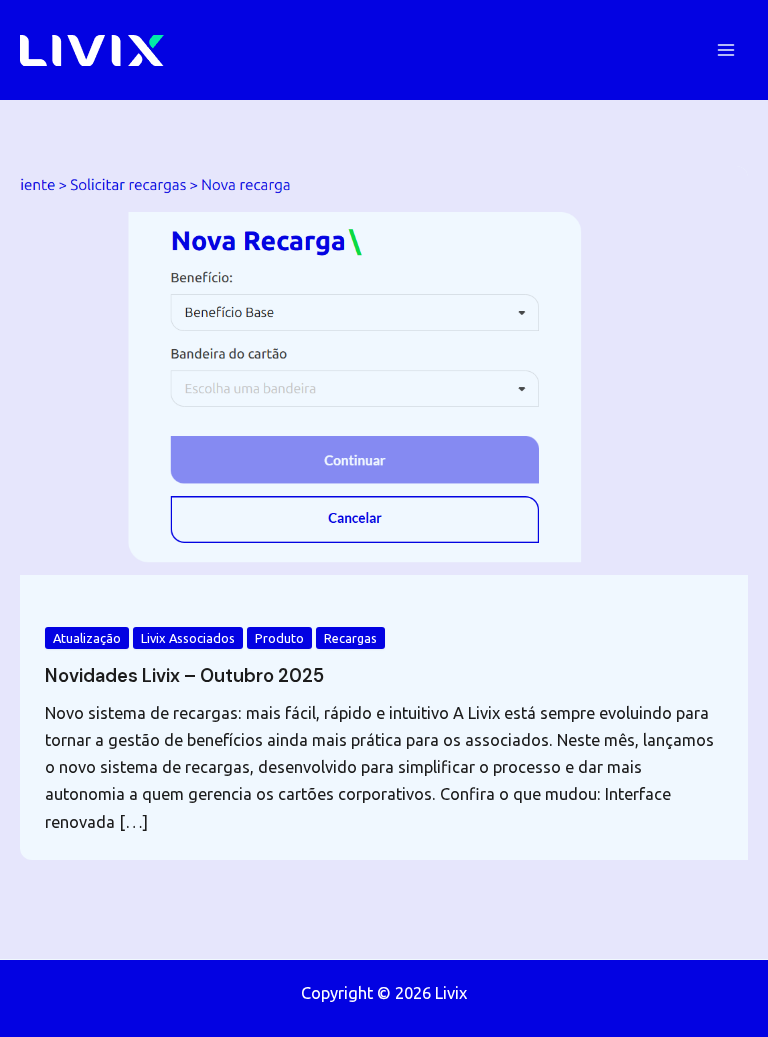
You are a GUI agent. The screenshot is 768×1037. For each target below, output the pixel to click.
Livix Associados (188, 638)
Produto (279, 638)
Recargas (350, 638)
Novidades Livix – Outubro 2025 (184, 676)
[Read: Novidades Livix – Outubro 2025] (384, 369)
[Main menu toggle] (725, 50)
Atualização (87, 638)
